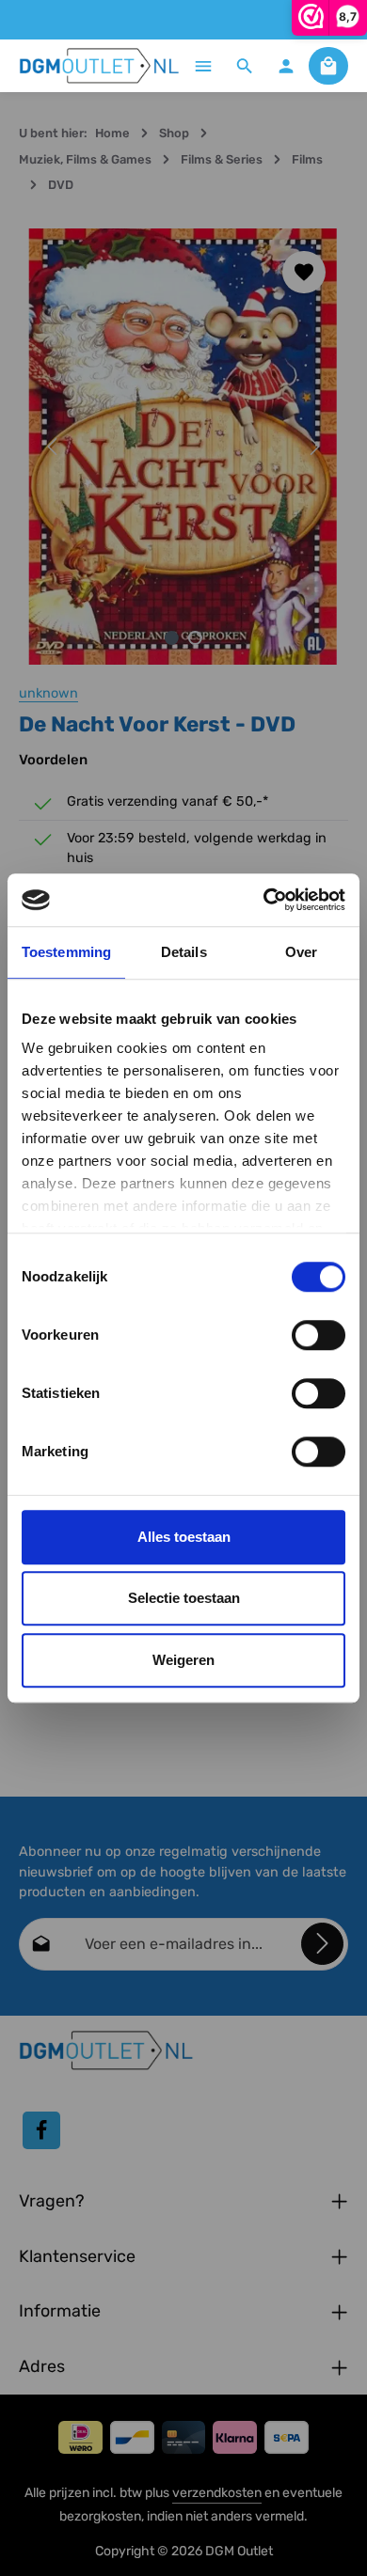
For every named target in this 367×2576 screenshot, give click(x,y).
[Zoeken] (245, 66)
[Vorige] (54, 447)
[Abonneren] (322, 1944)
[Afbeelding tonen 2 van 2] (195, 638)
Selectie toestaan (184, 1598)
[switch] (319, 1335)
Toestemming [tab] (66, 952)
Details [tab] (184, 952)
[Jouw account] (286, 66)
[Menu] (203, 66)
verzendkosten (217, 2493)
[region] (183, 447)
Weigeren (183, 1660)
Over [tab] (301, 952)
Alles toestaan (184, 1537)
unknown (48, 693)
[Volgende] (313, 447)
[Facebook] (41, 2130)
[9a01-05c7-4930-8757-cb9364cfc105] (183, 447)
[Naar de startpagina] (100, 66)
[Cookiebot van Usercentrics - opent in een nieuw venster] (264, 900)
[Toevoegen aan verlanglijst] (304, 273)
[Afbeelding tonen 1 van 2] (172, 638)
